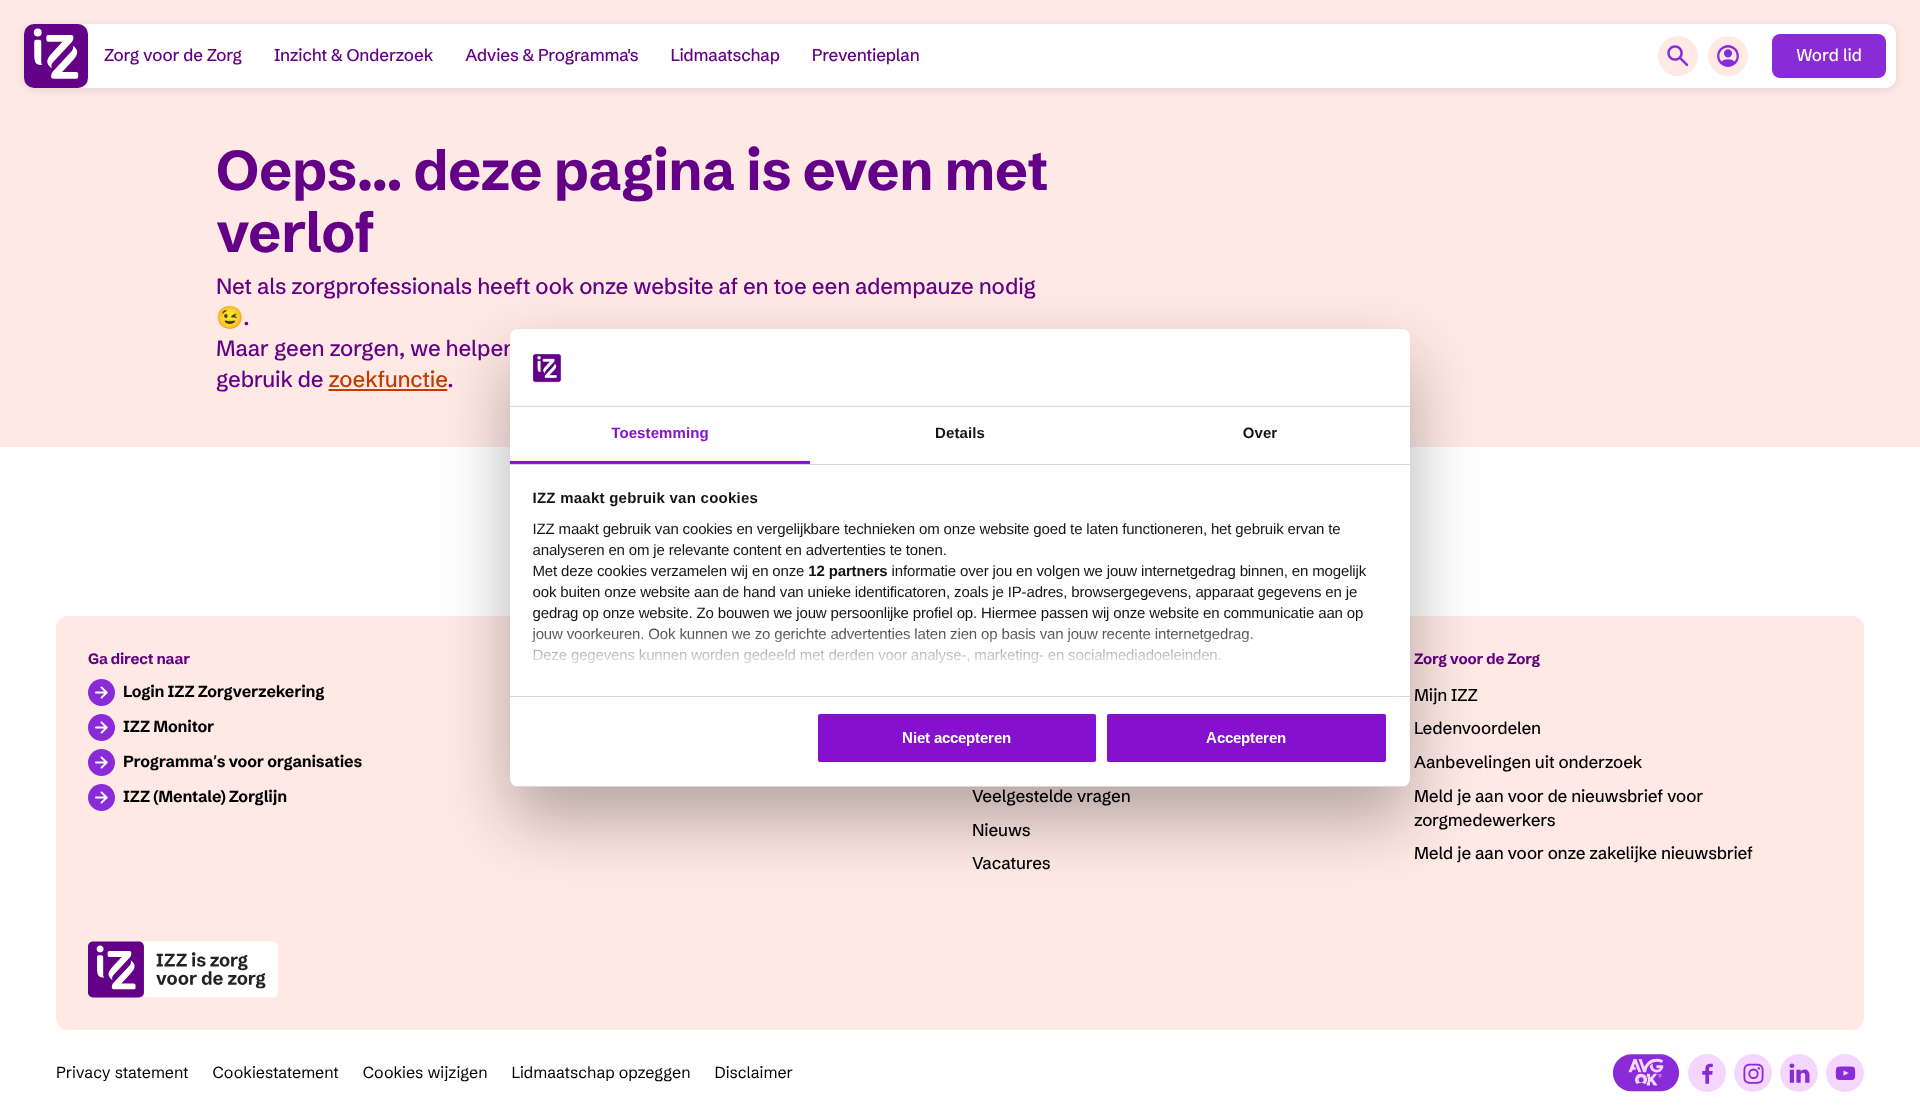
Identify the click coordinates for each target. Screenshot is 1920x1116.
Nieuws (1001, 830)
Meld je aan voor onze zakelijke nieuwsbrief (1583, 853)
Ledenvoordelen (1477, 728)
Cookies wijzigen (425, 1073)
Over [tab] (1260, 433)
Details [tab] (960, 433)
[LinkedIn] (1799, 1073)
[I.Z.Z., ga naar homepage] (56, 56)
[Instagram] (1753, 1073)
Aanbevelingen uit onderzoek (1528, 762)
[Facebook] (1707, 1073)
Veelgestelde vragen (1051, 796)
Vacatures (1011, 863)
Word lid (1829, 55)
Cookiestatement (276, 1073)
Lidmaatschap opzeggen (601, 1073)
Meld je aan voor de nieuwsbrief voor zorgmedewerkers (1558, 808)
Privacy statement (122, 1073)
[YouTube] (1845, 1073)
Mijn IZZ (1446, 695)
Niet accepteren (956, 737)
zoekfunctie (388, 379)
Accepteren (1246, 737)
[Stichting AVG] (1646, 1073)
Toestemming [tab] (660, 433)
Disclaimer (754, 1073)
